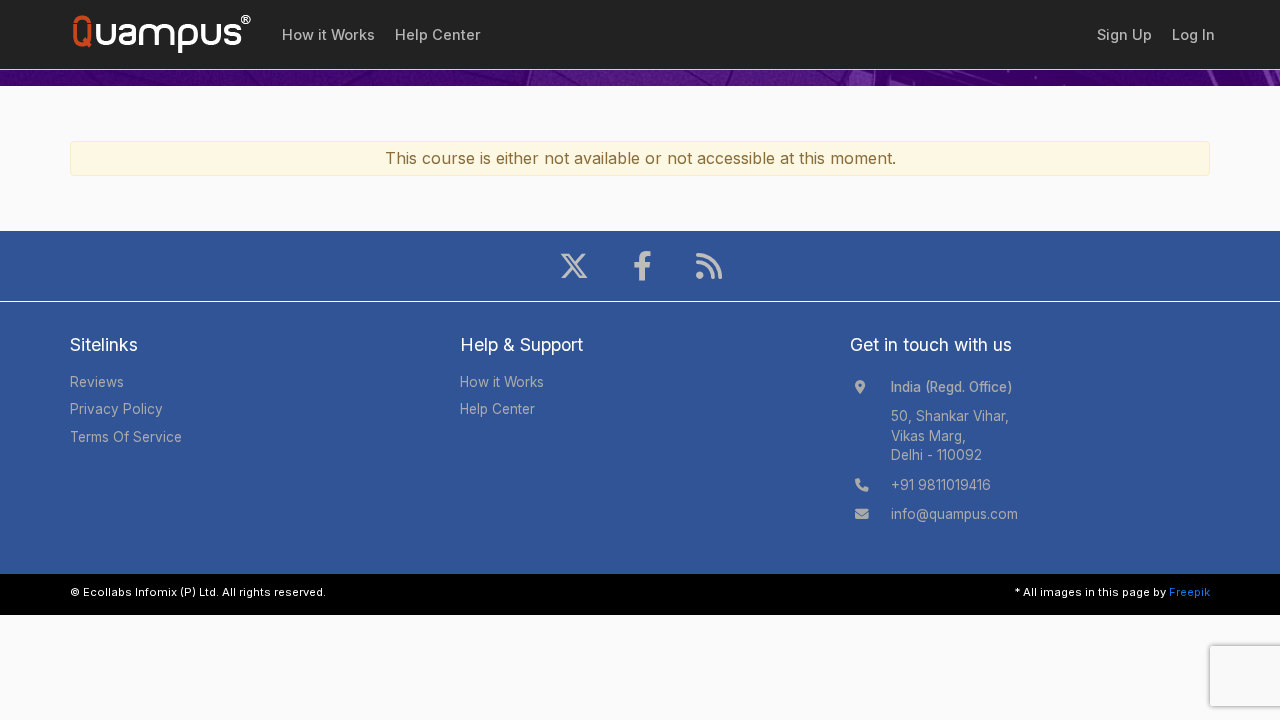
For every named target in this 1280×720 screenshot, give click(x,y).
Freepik (1189, 592)
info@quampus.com (954, 514)
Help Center (438, 34)
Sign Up (1124, 34)
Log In (1193, 34)
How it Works (328, 34)
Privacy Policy (116, 409)
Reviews (97, 382)
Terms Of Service (126, 437)
